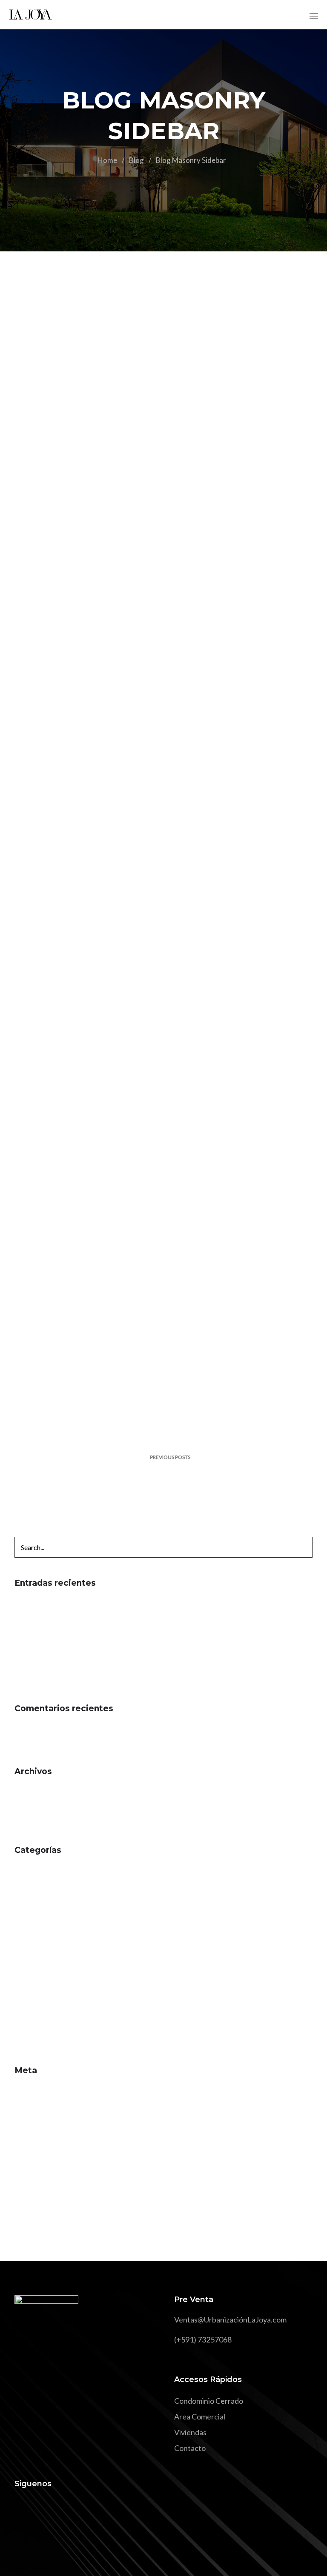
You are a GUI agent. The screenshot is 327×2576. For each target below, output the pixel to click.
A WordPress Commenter (58, 1730)
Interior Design (40, 1934)
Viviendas (190, 2432)
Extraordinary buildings (53, 1635)
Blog (136, 160)
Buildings (85, 515)
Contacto (190, 2448)
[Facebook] (21, 2508)
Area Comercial (200, 2416)
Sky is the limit (37, 1619)
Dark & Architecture (49, 1667)
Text (22, 1997)
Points (25, 1966)
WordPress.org (40, 2139)
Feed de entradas (43, 2107)
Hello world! (35, 1604)
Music (25, 1950)
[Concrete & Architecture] (163, 939)
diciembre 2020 (40, 1792)
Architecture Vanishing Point (63, 1651)
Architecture (90, 942)
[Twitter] (36, 2508)
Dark (23, 1918)
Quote (25, 1981)
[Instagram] (52, 2508)
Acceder (29, 2092)
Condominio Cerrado (209, 2401)
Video (24, 2029)
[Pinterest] (67, 2508)
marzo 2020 (34, 1808)
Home (107, 160)
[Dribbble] (82, 2508)
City (21, 1903)
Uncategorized (39, 2013)
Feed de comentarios (49, 2123)
